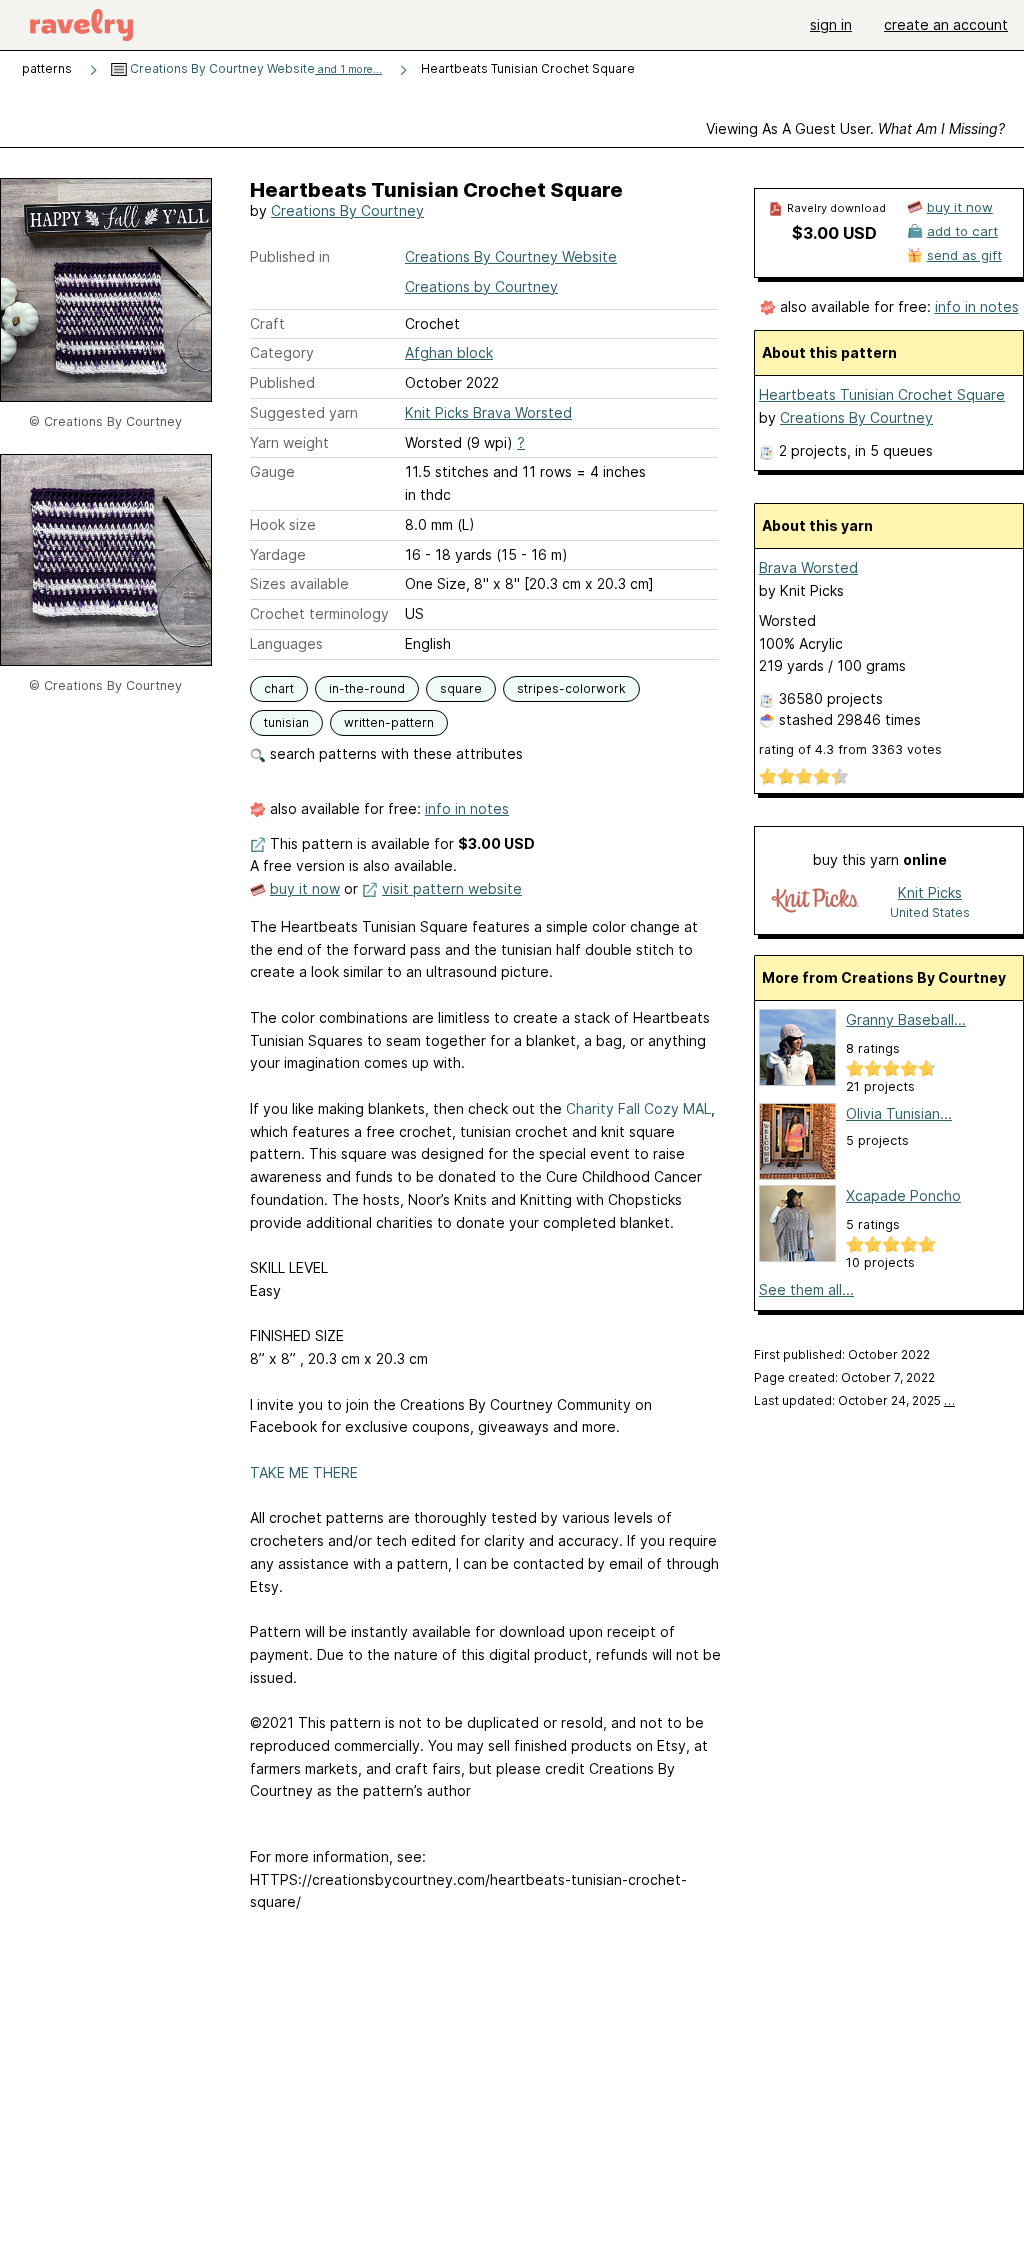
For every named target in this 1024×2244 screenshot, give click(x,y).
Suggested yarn (304, 412)
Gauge (272, 471)
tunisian (286, 722)
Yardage (278, 554)
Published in (290, 256)
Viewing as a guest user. (855, 128)
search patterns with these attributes (394, 753)
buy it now (305, 888)
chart (279, 688)
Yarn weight (289, 442)
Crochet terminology (319, 613)
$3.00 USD (834, 233)
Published (282, 382)
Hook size (283, 524)
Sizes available (299, 583)
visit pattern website (452, 888)
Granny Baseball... (906, 1019)
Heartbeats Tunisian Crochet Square (882, 394)
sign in (831, 24)
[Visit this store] (815, 901)
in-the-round (367, 688)
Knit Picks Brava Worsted (488, 412)
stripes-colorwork (571, 688)
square (461, 688)
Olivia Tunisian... (899, 1113)
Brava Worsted (808, 567)
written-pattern (389, 722)
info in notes (467, 808)
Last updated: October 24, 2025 (854, 1400)
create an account (946, 24)
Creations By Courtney (347, 210)
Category (282, 352)
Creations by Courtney (481, 286)
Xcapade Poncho (903, 1195)
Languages (286, 643)
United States (930, 912)
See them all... (806, 1289)
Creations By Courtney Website (254, 68)
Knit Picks (930, 892)
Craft (267, 323)
